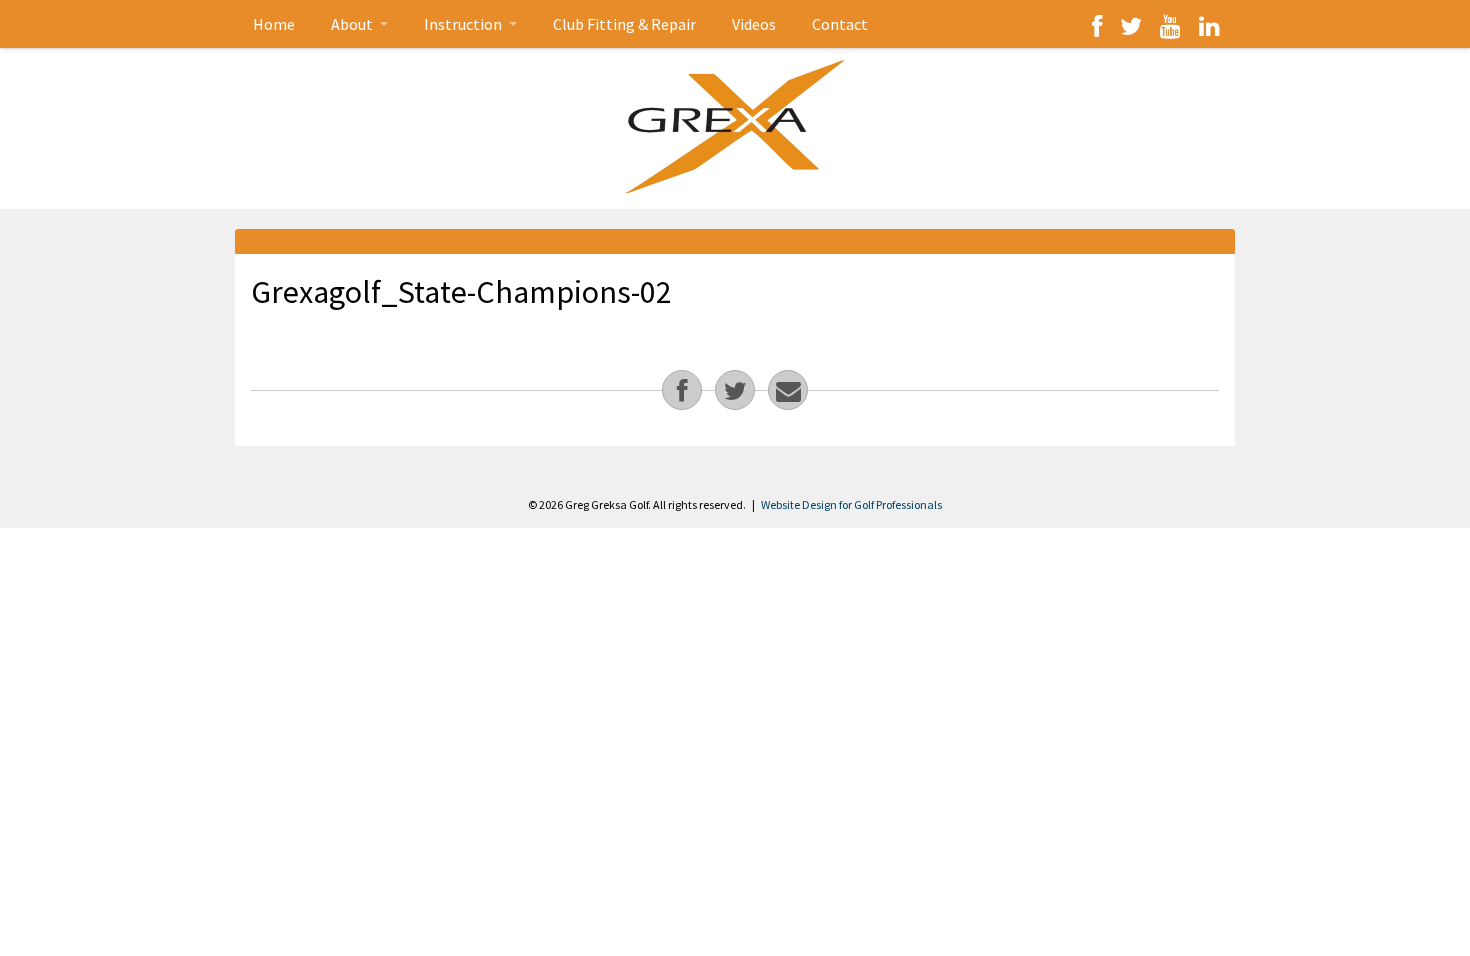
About (353, 24)
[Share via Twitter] (735, 390)
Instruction (464, 24)
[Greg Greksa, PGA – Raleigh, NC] (735, 126)
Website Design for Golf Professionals (851, 504)
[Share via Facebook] (682, 390)
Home (274, 24)
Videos (754, 24)
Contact (840, 24)
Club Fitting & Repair (624, 24)
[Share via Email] (788, 390)
